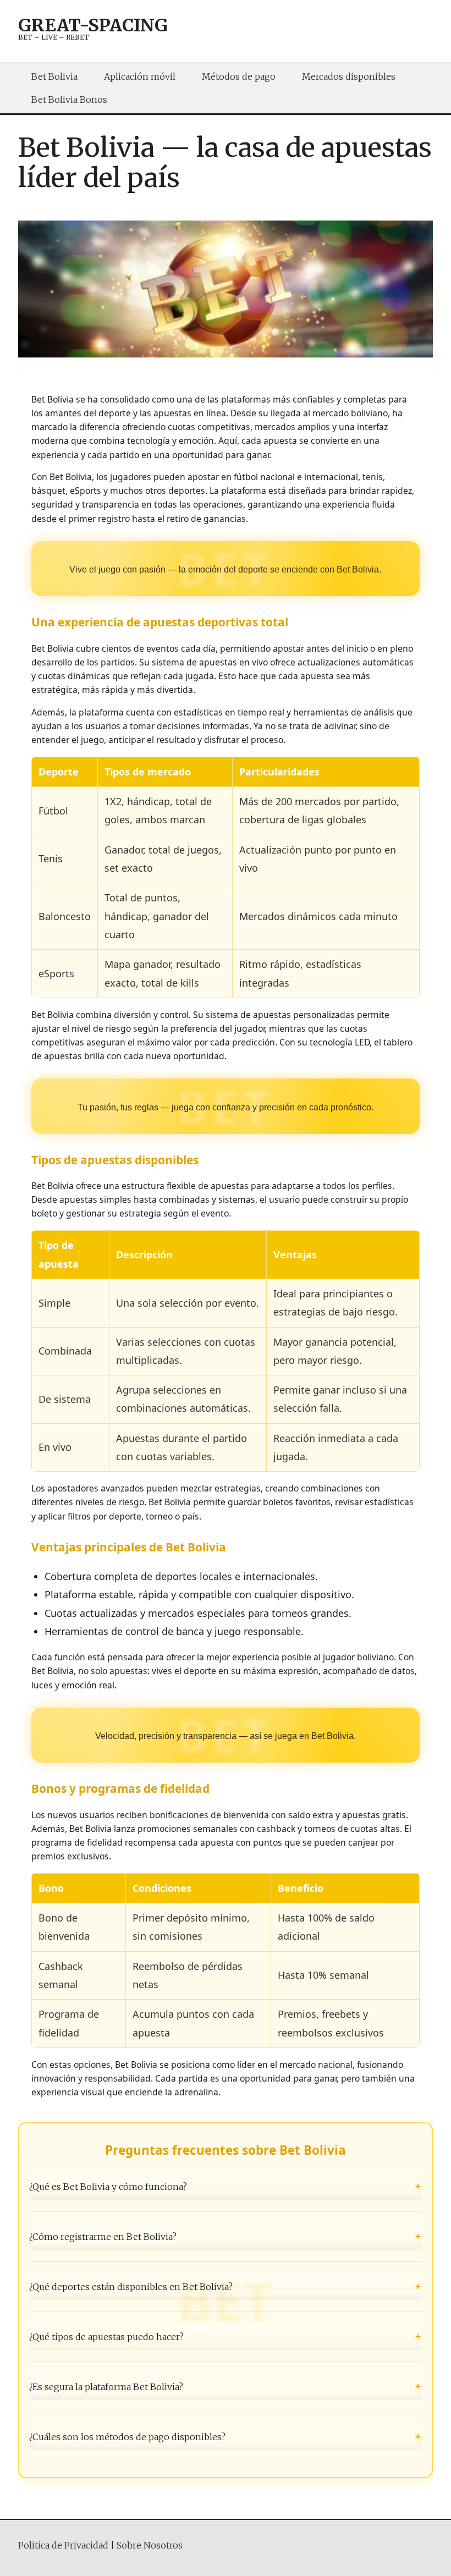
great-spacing (93, 25)
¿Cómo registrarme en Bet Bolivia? (226, 2236)
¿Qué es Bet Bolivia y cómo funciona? (226, 2186)
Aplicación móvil (140, 76)
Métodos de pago (239, 76)
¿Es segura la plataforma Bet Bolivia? (226, 2386)
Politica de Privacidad (63, 2545)
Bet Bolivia (54, 76)
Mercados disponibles (349, 76)
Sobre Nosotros (150, 2545)
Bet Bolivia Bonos (69, 100)
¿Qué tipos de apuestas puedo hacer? (226, 2336)
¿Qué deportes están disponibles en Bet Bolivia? (226, 2286)
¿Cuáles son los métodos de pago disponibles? (226, 2437)
